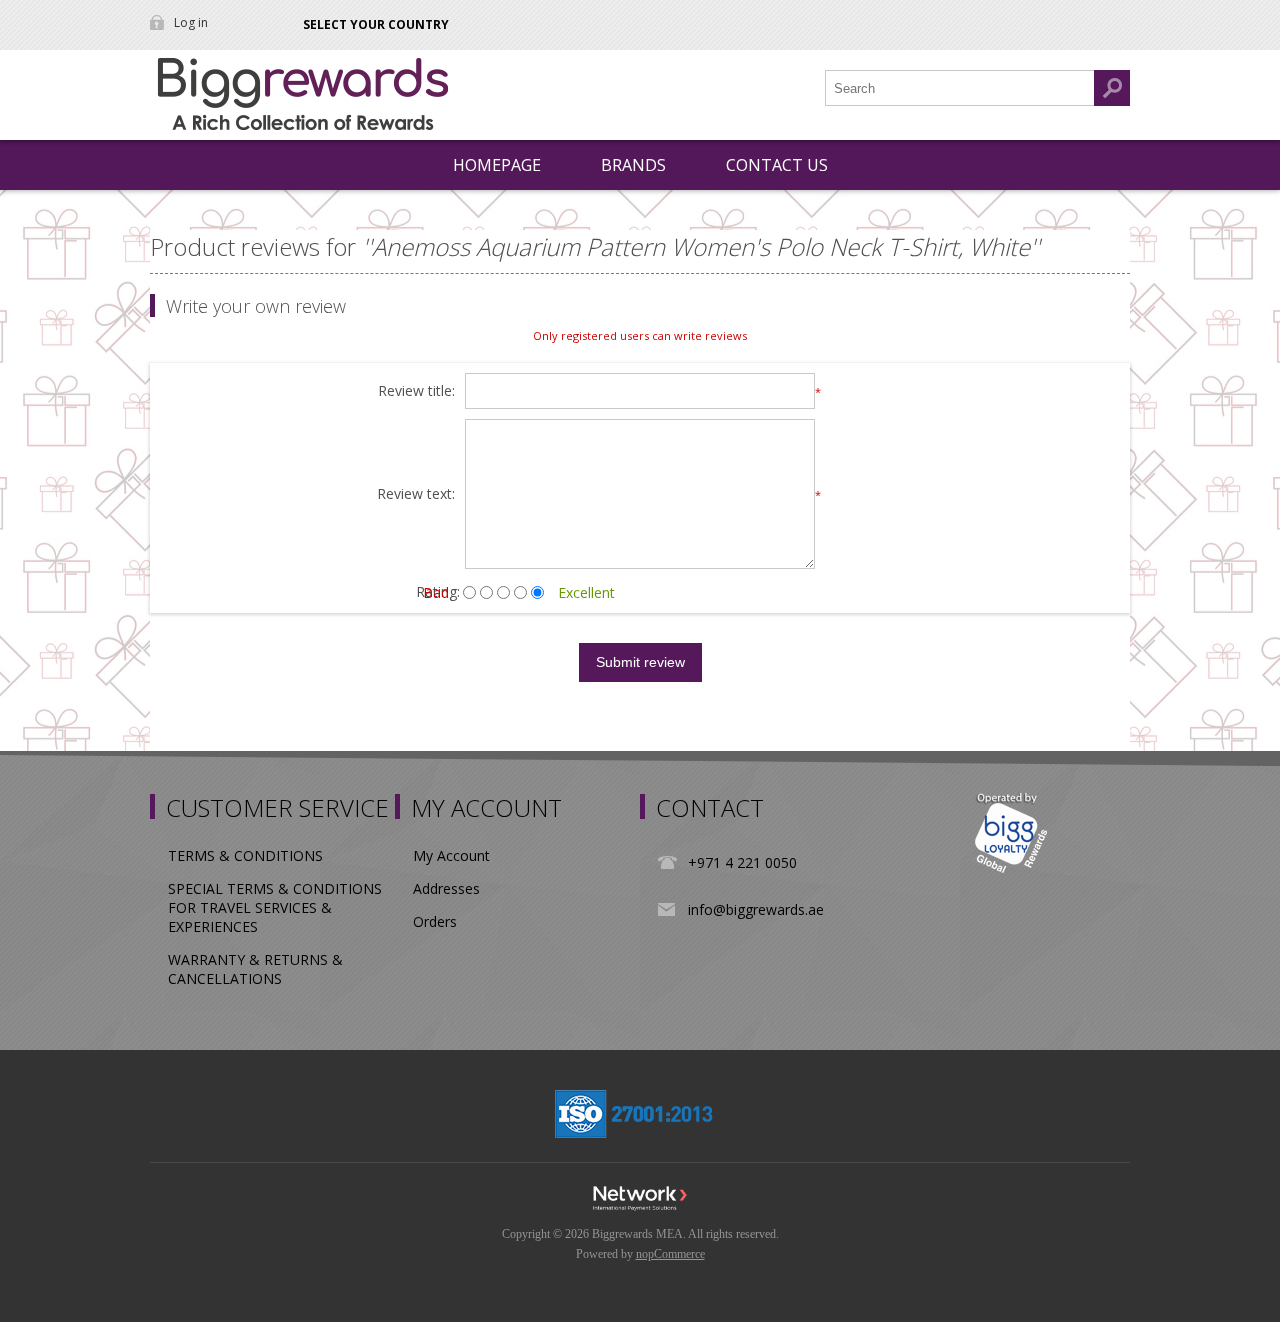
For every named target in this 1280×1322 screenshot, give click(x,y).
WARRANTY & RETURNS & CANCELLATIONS (255, 969)
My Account (451, 855)
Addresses (446, 888)
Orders (435, 921)
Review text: (416, 494)
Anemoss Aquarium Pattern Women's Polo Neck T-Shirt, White (701, 246)
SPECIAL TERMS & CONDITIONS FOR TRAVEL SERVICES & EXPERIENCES (275, 907)
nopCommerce (670, 1254)
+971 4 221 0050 (742, 862)
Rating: (438, 591)
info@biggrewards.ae (756, 909)
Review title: (416, 391)
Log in (191, 22)
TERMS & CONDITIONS (245, 855)
